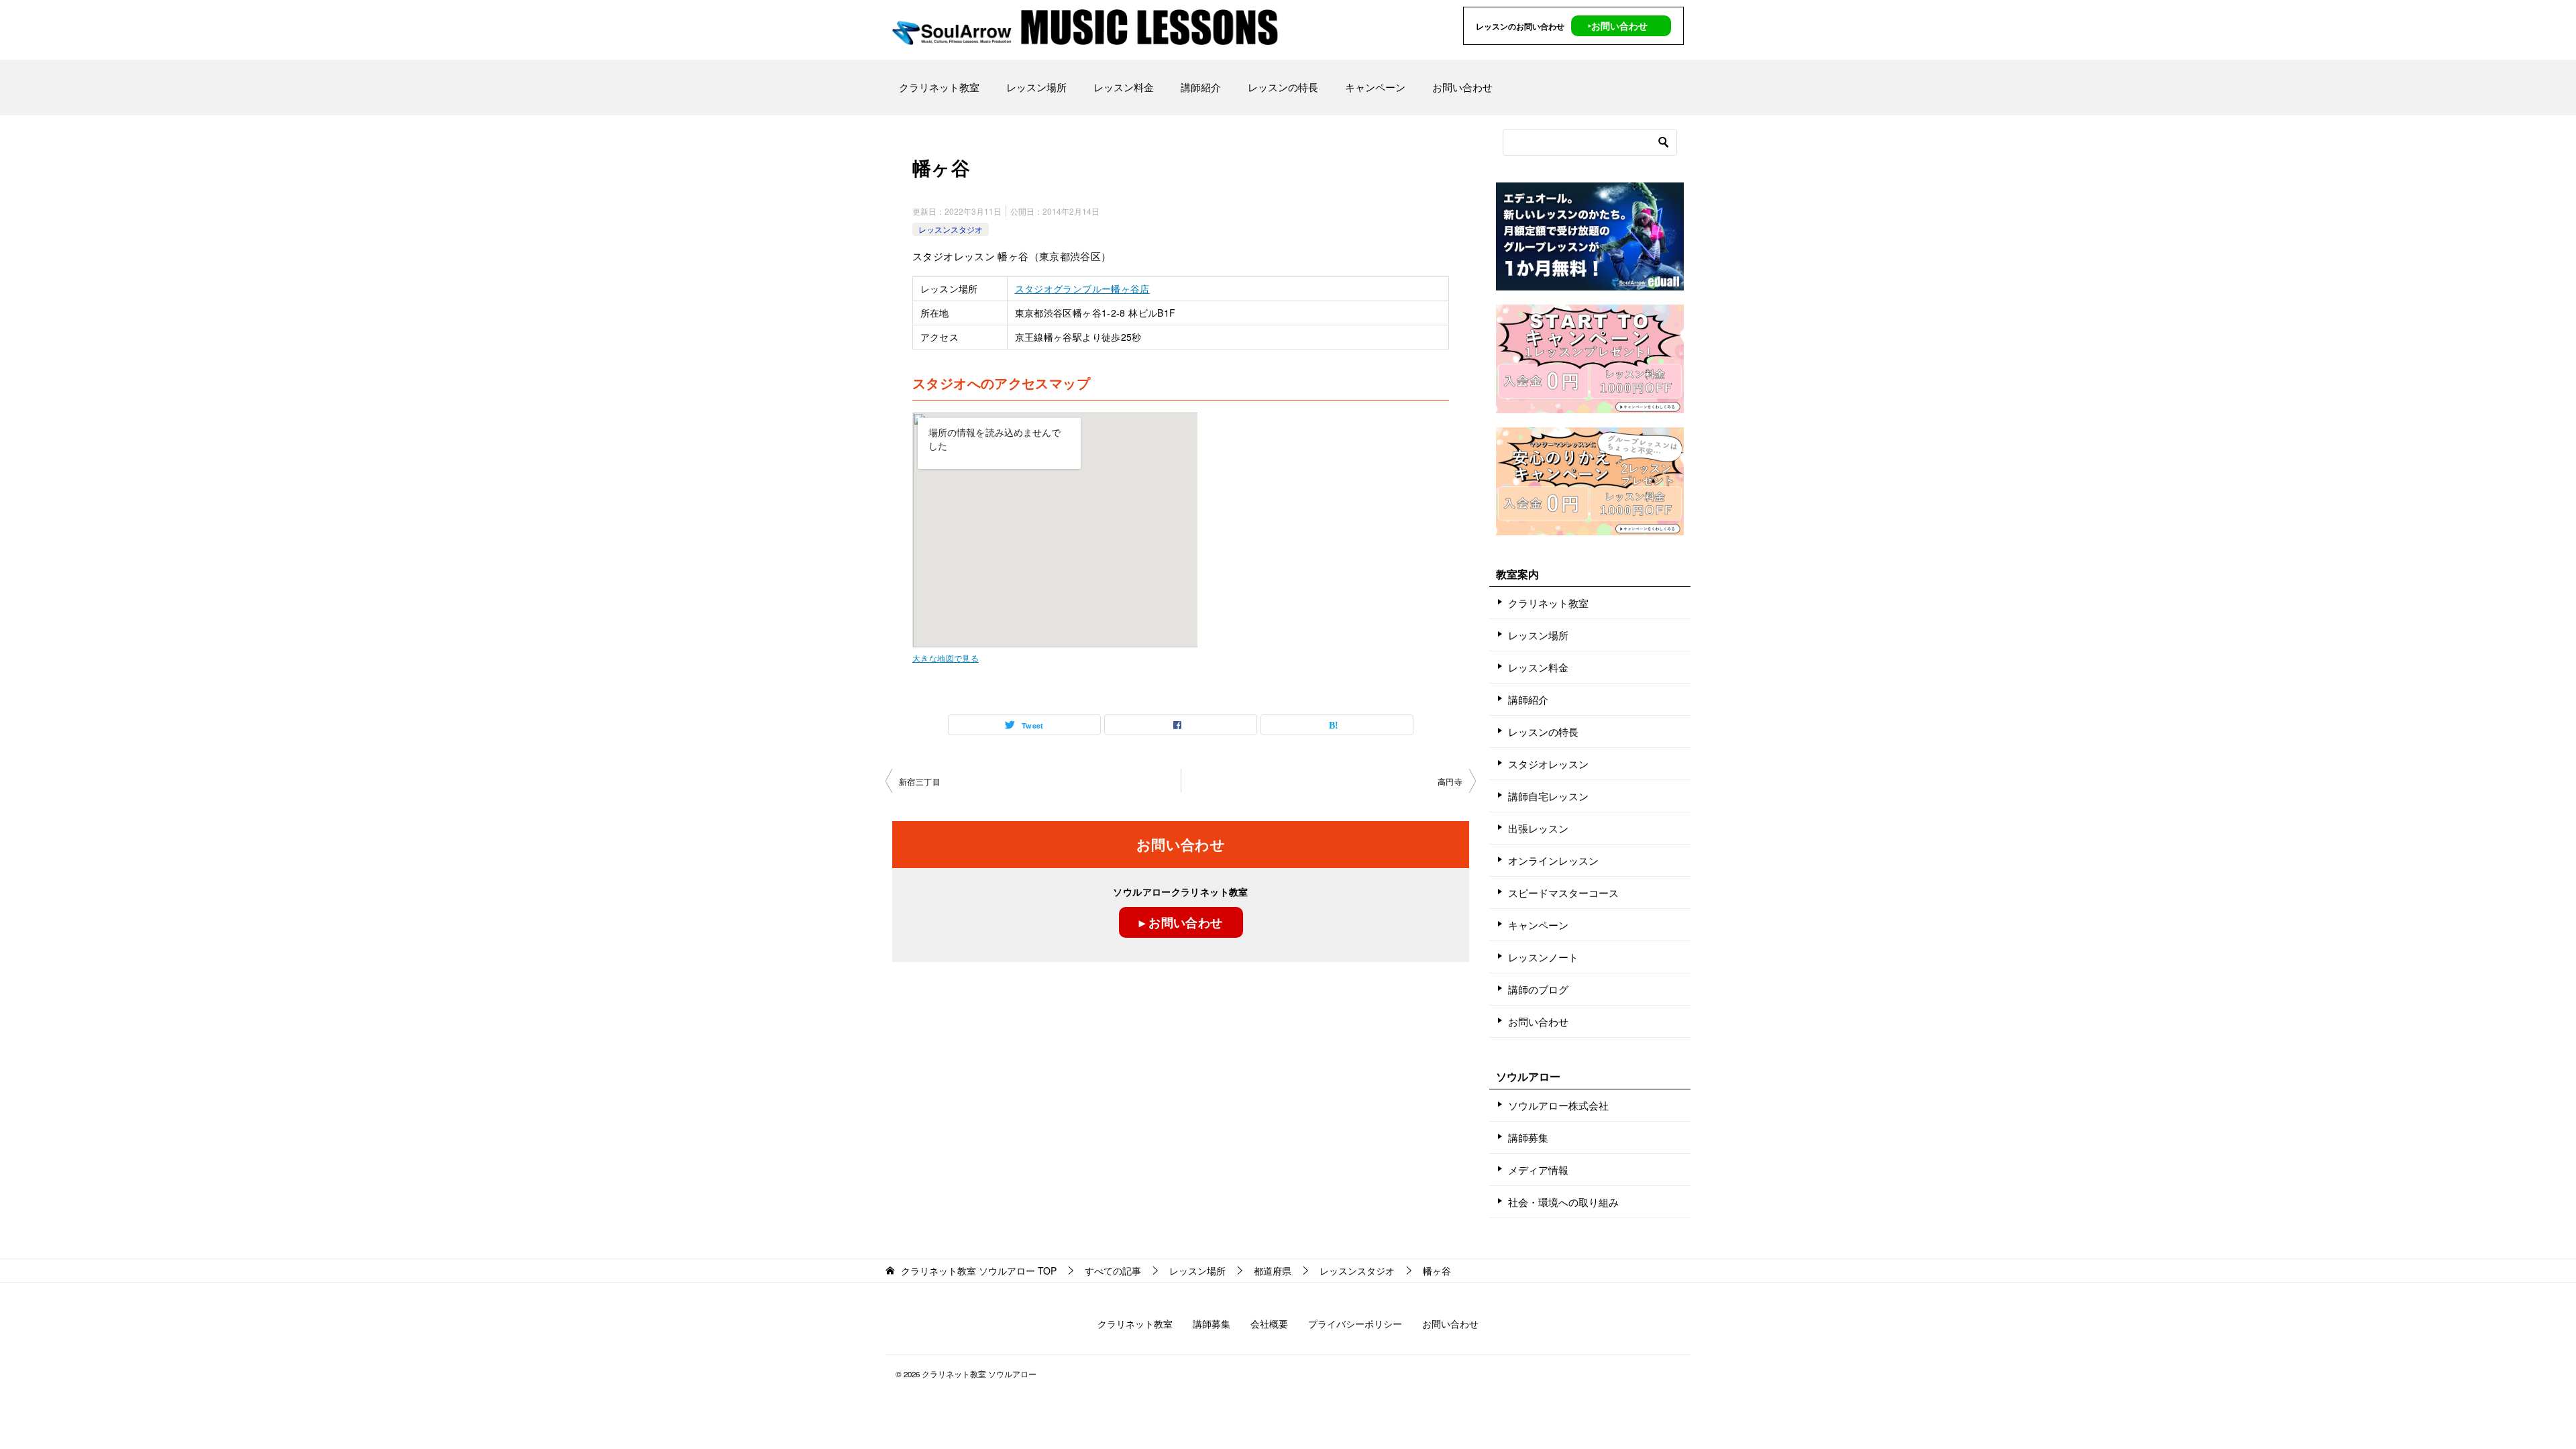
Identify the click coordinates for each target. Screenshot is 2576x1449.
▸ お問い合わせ (1181, 922)
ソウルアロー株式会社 (1558, 1105)
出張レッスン (1538, 828)
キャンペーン (1375, 87)
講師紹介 (1201, 87)
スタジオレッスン (1548, 764)
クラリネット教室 (939, 87)
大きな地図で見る (946, 658)
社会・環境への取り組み (1563, 1202)
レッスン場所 (1036, 87)
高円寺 (1450, 781)
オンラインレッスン (1553, 860)
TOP (979, 1271)
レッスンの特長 (1283, 87)
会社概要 (1269, 1324)
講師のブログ (1538, 989)
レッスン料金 (1124, 87)
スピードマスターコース (1563, 893)
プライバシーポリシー (1355, 1324)
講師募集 (1528, 1137)
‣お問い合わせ (1618, 25)
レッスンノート (1543, 957)
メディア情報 (1538, 1170)
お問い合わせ (1462, 87)
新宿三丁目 (920, 781)
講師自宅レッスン (1548, 796)
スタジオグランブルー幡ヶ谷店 (1082, 288)
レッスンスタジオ (951, 229)
